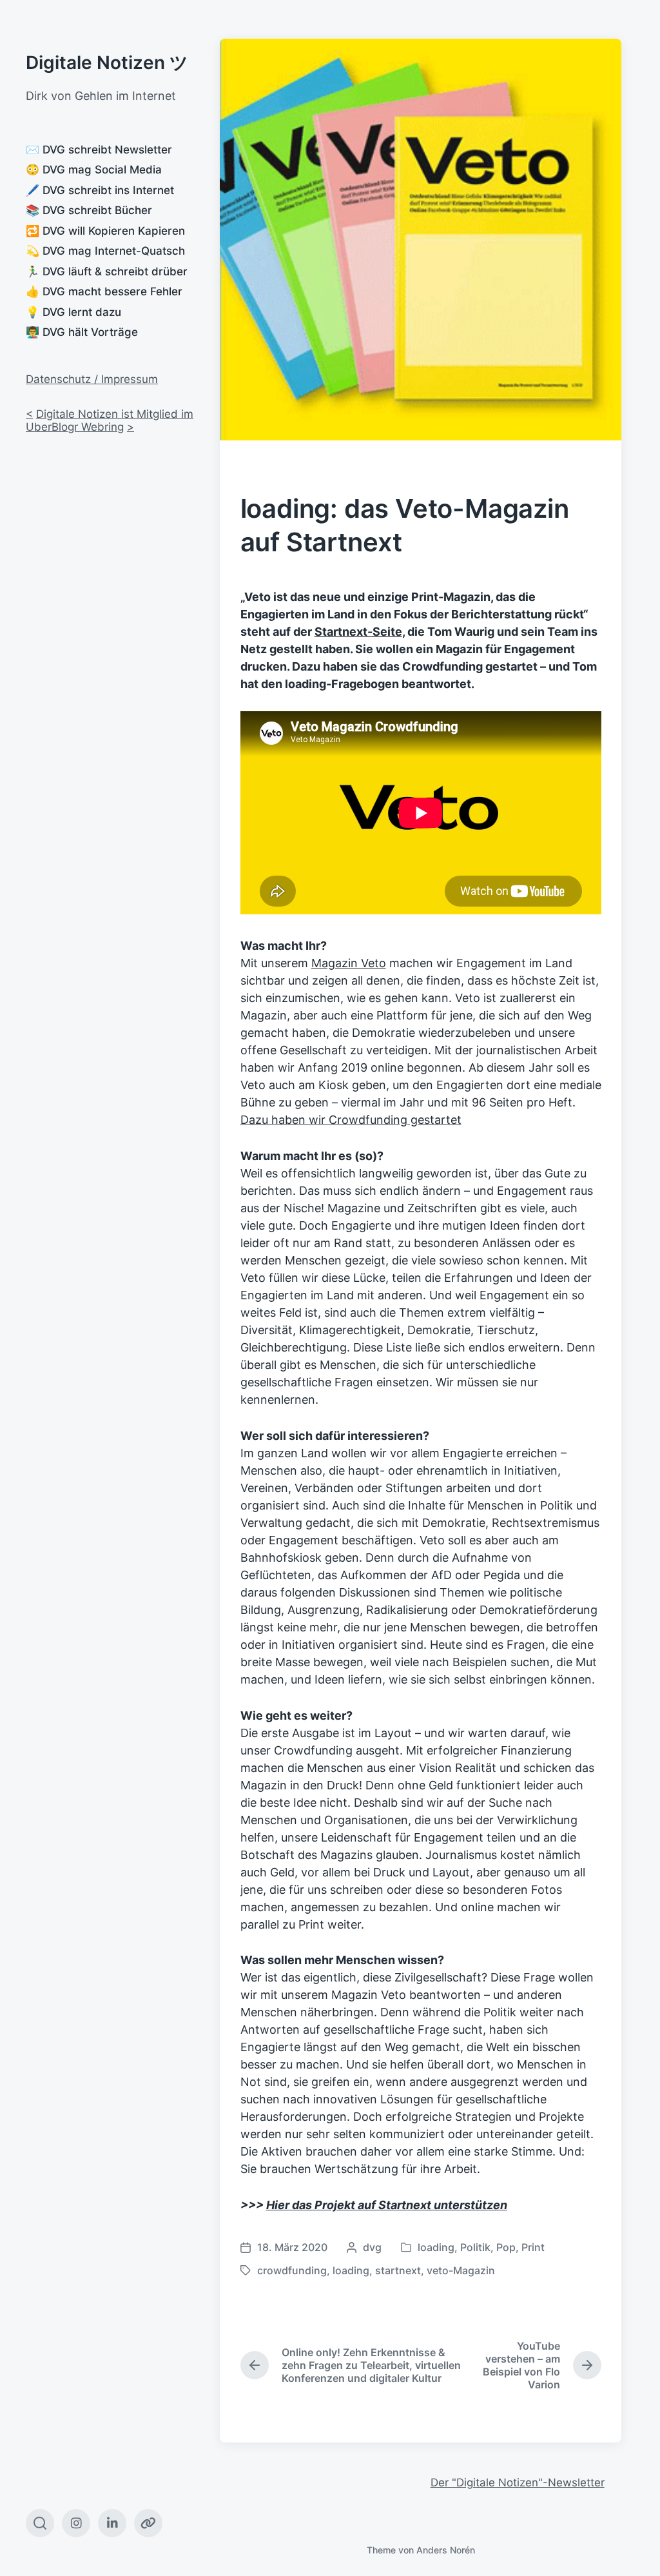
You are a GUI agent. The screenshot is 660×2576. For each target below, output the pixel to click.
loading (436, 2247)
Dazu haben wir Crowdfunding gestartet (351, 1120)
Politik (475, 2247)
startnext (398, 2270)
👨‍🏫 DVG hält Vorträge (82, 332)
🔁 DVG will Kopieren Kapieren (105, 231)
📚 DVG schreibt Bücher (89, 210)
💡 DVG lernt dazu (73, 312)
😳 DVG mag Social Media (94, 170)
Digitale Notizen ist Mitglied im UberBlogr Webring (110, 420)
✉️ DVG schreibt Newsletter (99, 150)
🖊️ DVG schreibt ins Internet (100, 190)
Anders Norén (446, 2550)
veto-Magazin (461, 2270)
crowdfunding (292, 2270)
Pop (506, 2247)
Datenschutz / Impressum (92, 379)
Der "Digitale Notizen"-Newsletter (518, 2483)
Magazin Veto (349, 963)
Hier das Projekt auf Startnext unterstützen (387, 2205)
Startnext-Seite (358, 632)
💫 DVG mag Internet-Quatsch (105, 251)
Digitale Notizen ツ (107, 63)
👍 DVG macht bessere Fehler (104, 291)
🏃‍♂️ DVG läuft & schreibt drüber (107, 271)
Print (533, 2247)
